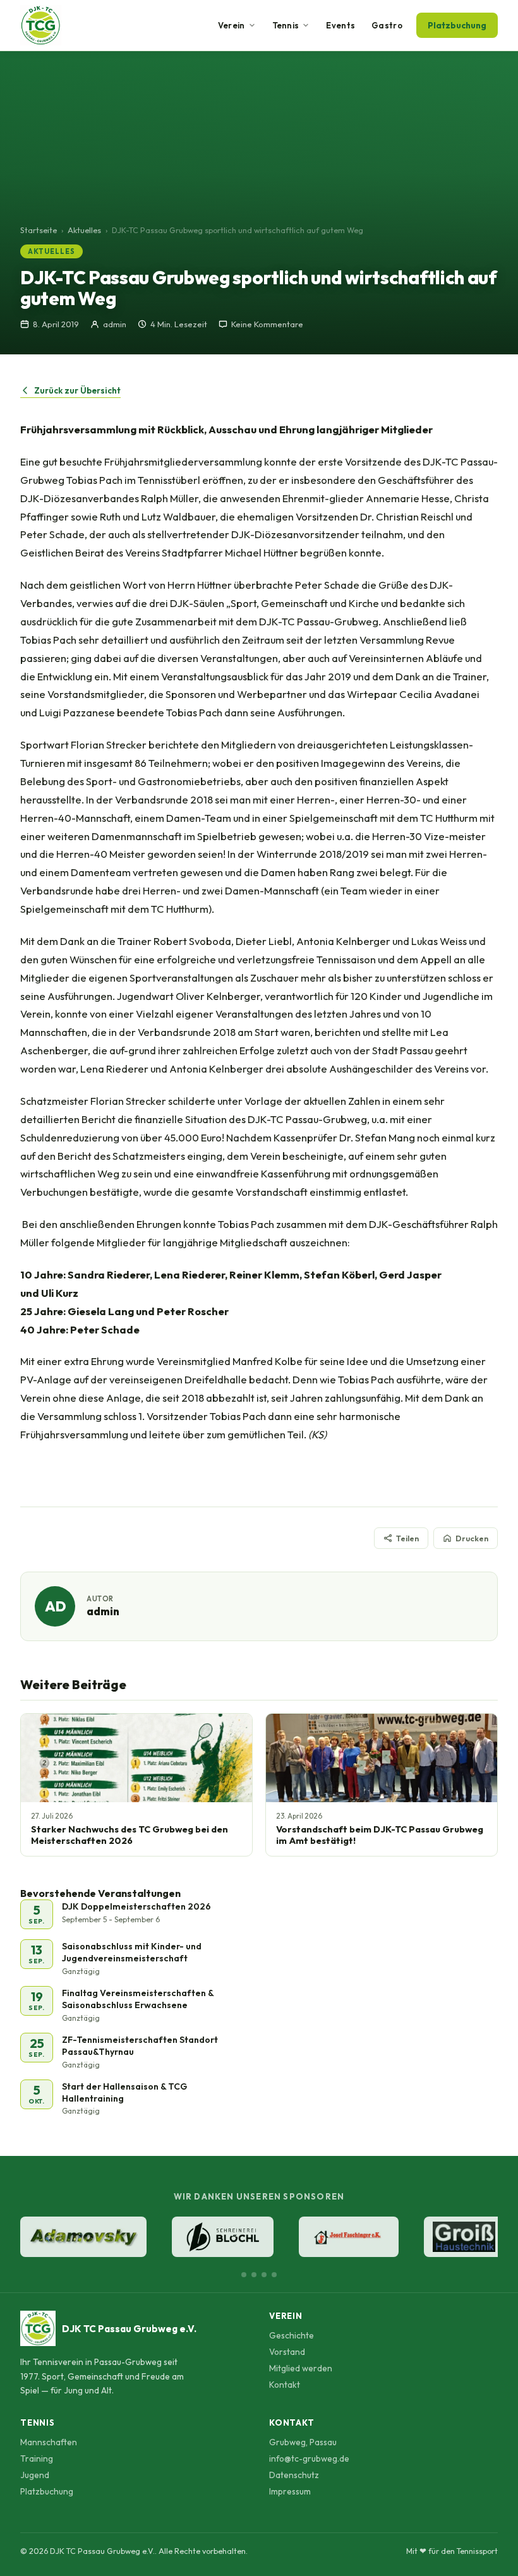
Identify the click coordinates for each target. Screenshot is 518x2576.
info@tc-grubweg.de (309, 2459)
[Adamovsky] (83, 2237)
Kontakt (285, 2385)
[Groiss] (464, 2237)
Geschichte (292, 2335)
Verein (232, 25)
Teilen (407, 1538)
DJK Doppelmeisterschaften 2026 (136, 1906)
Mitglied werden (301, 2368)
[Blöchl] (223, 2237)
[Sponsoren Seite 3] (264, 2275)
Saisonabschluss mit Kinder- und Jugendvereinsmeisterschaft (132, 1952)
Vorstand (287, 2352)
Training (37, 2459)
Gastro (387, 25)
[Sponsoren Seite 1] (244, 2275)
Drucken (472, 1538)
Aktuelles (84, 230)
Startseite (39, 230)
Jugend (35, 2475)
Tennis (286, 25)
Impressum (290, 2491)
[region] (259, 2238)
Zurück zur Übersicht (77, 390)
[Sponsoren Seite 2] (254, 2275)
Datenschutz (294, 2475)
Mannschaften (49, 2442)
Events (340, 25)
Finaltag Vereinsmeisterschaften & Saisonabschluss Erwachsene (138, 1999)
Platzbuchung (457, 25)
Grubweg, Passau (303, 2442)
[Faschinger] (349, 2237)
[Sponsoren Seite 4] (274, 2275)
